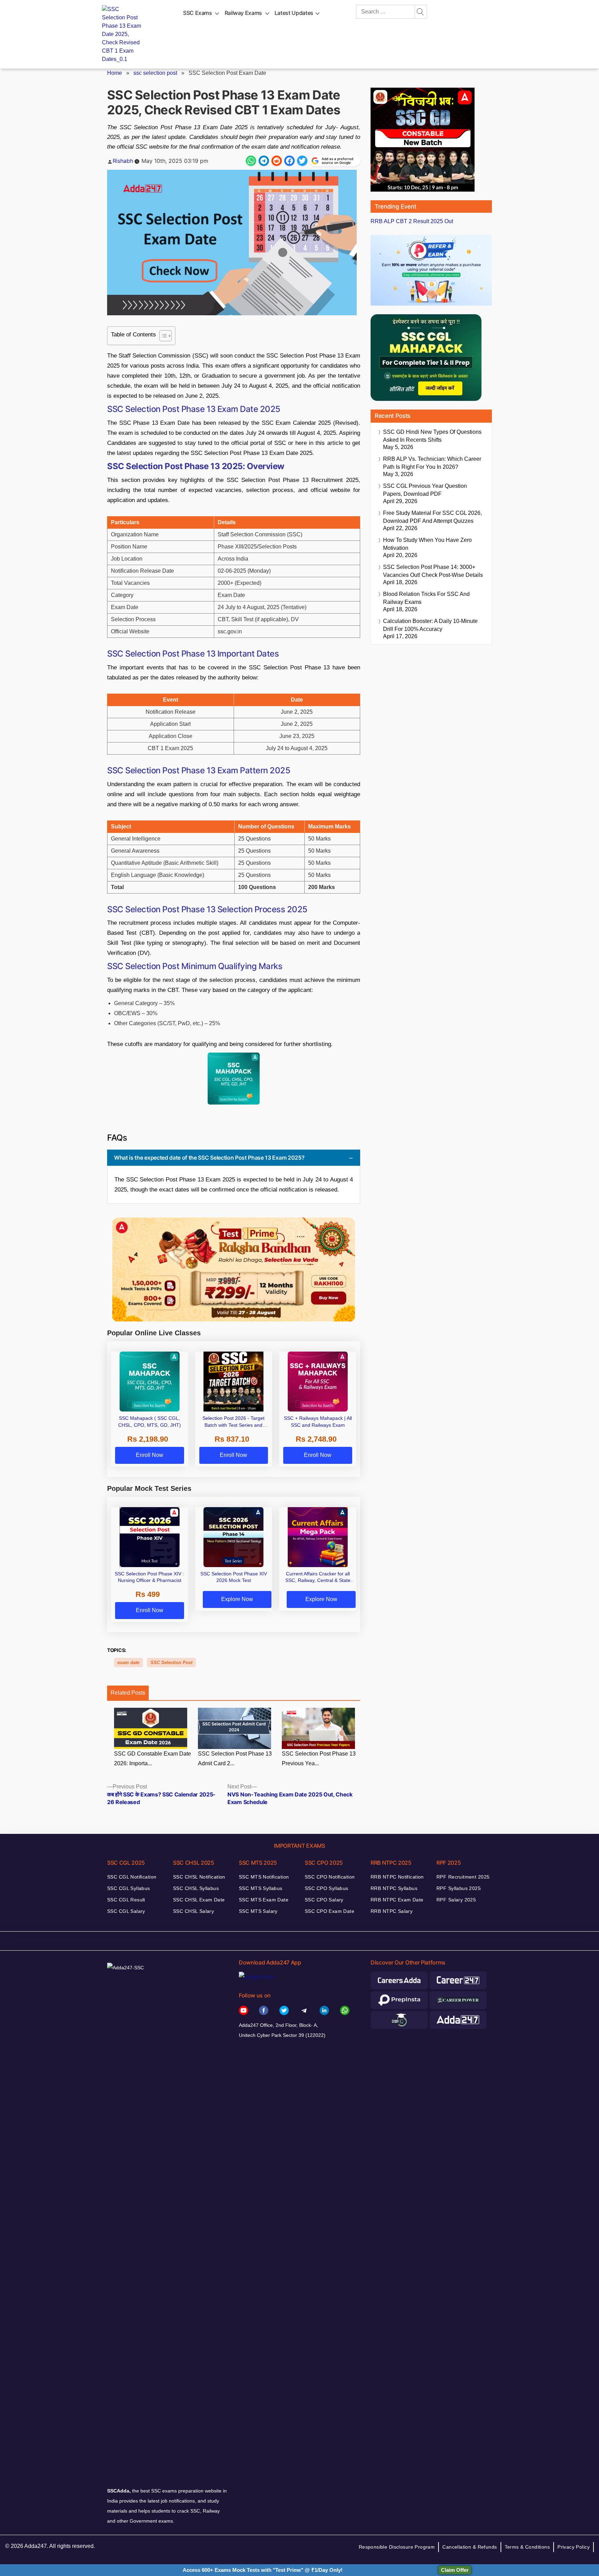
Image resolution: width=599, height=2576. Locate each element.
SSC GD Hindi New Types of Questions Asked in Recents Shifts (432, 436)
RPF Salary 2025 (456, 1900)
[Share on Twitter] (302, 161)
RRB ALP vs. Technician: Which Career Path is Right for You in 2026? (432, 463)
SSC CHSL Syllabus (196, 1888)
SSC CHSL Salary (193, 1911)
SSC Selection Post (171, 1663)
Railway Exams (243, 13)
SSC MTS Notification (264, 1877)
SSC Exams (198, 13)
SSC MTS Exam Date (264, 1900)
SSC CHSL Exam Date (199, 1900)
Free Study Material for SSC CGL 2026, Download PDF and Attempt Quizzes (432, 517)
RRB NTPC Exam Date (397, 1900)
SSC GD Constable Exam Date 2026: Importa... (153, 1759)
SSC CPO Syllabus (327, 1888)
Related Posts (128, 1693)
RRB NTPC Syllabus (394, 1888)
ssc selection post (155, 73)
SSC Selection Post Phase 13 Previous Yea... (319, 1759)
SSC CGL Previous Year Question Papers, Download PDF (425, 490)
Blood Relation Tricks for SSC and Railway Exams (426, 598)
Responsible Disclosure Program (397, 2547)
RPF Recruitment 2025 (463, 1877)
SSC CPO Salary (324, 1900)
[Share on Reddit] (277, 161)
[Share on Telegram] (264, 161)
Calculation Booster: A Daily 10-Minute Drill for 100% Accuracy (430, 625)
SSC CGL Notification (132, 1877)
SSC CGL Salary (126, 1911)
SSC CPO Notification (330, 1877)
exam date (128, 1663)
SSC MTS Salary (258, 1911)
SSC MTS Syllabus (261, 1888)
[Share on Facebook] (289, 161)
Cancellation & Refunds (470, 2547)
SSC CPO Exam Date (329, 1911)
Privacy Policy (574, 2547)
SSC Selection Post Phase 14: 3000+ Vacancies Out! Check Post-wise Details (433, 571)
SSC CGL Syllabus (129, 1888)
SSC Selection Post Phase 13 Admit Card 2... (235, 1759)
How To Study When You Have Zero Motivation (427, 544)
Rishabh (123, 161)
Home (115, 73)
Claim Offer (455, 2570)
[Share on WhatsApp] (251, 161)
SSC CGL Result (126, 1900)
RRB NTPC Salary (392, 1911)
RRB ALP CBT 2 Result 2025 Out (412, 221)
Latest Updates (294, 13)
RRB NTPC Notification (397, 1877)
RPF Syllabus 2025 (459, 1888)
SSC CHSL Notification (199, 1877)
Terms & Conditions (527, 2547)
